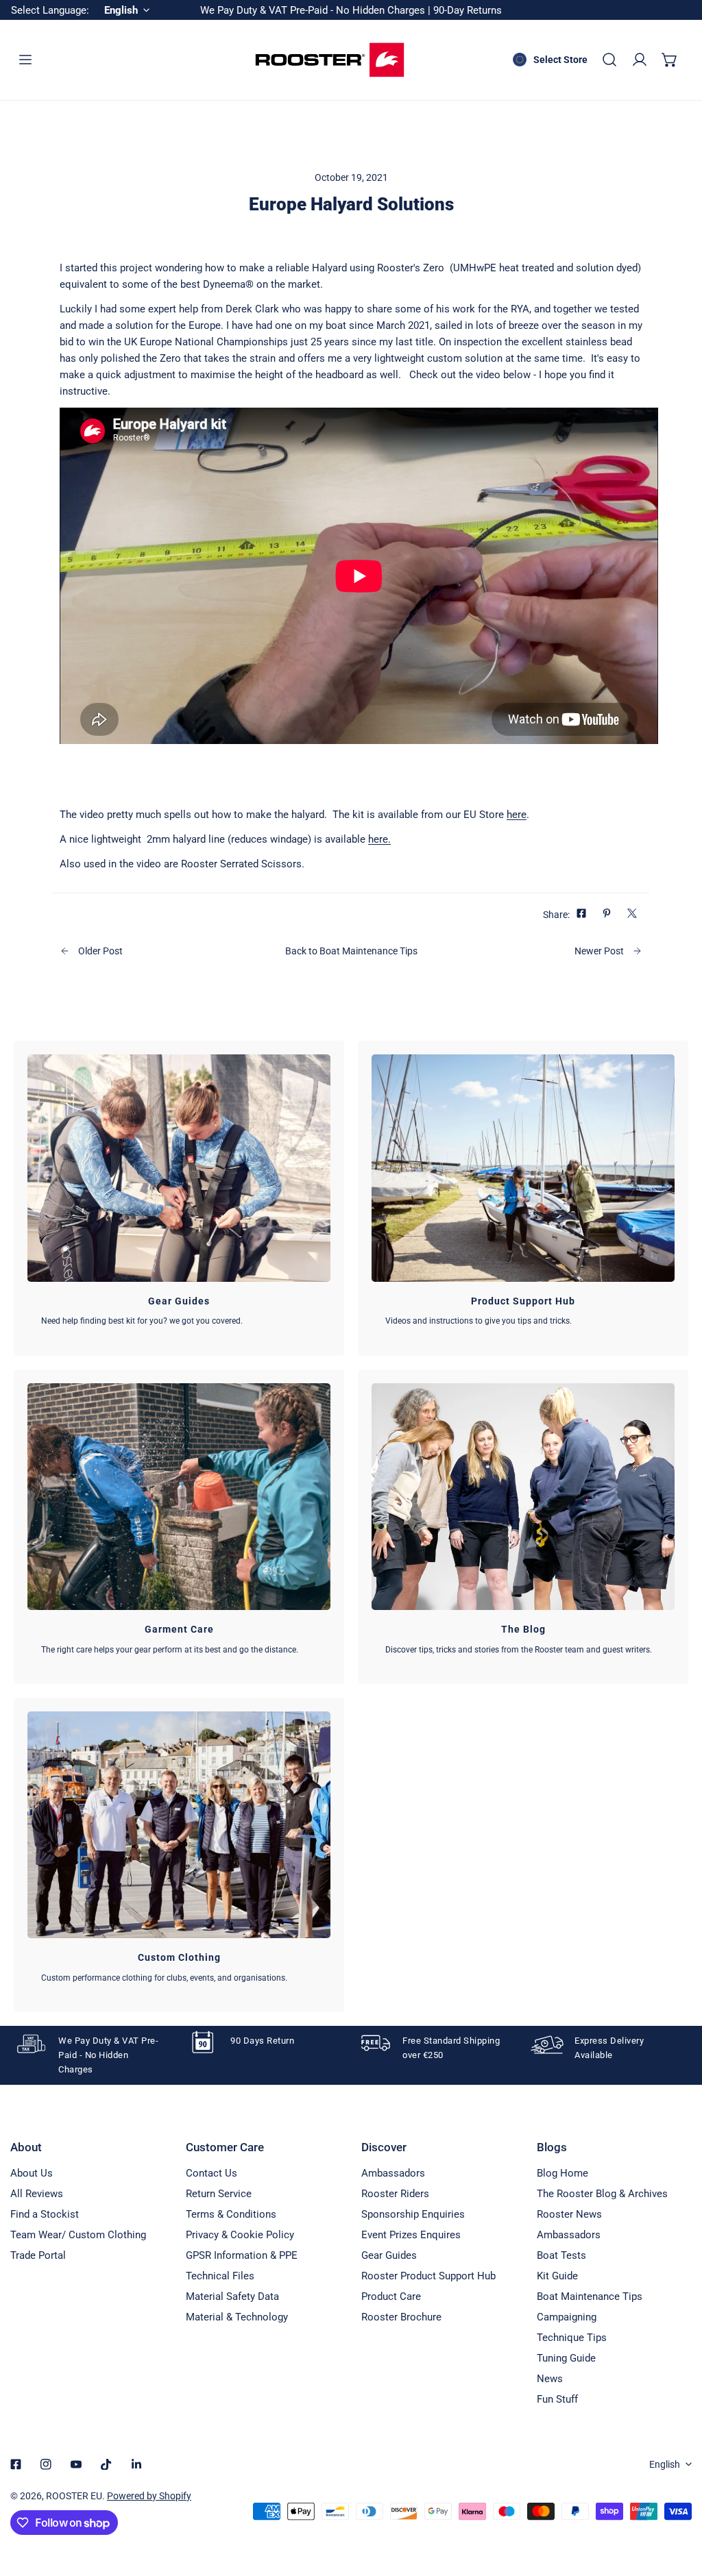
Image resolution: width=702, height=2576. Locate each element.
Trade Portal (38, 2255)
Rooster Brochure (401, 2317)
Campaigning (567, 2317)
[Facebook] (16, 2464)
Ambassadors (393, 2173)
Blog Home (562, 2173)
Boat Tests (561, 2255)
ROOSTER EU (74, 2496)
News (550, 2379)
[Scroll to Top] (677, 2503)
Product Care (391, 2296)
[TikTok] (106, 2464)
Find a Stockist (45, 2214)
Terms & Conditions (231, 2214)
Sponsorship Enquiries (413, 2214)
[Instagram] (46, 2464)
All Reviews (37, 2194)
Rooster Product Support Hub (428, 2276)
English (665, 2464)
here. (379, 839)
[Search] (609, 60)
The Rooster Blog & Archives (602, 2194)
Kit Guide (557, 2276)
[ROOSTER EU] (330, 60)
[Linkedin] (136, 2464)
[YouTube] (76, 2464)
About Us (32, 2173)
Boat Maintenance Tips (590, 2296)
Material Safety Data (232, 2296)
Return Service (219, 2194)
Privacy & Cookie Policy (240, 2235)
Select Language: (50, 10)
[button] (670, 60)
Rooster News (569, 2214)
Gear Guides (389, 2255)
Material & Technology (237, 2317)
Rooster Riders (395, 2194)
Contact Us (211, 2173)
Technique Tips (572, 2338)
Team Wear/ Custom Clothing (78, 2235)
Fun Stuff (557, 2399)
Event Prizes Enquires (411, 2235)
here (517, 815)
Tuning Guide (566, 2358)
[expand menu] (25, 60)
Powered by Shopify (149, 2496)
